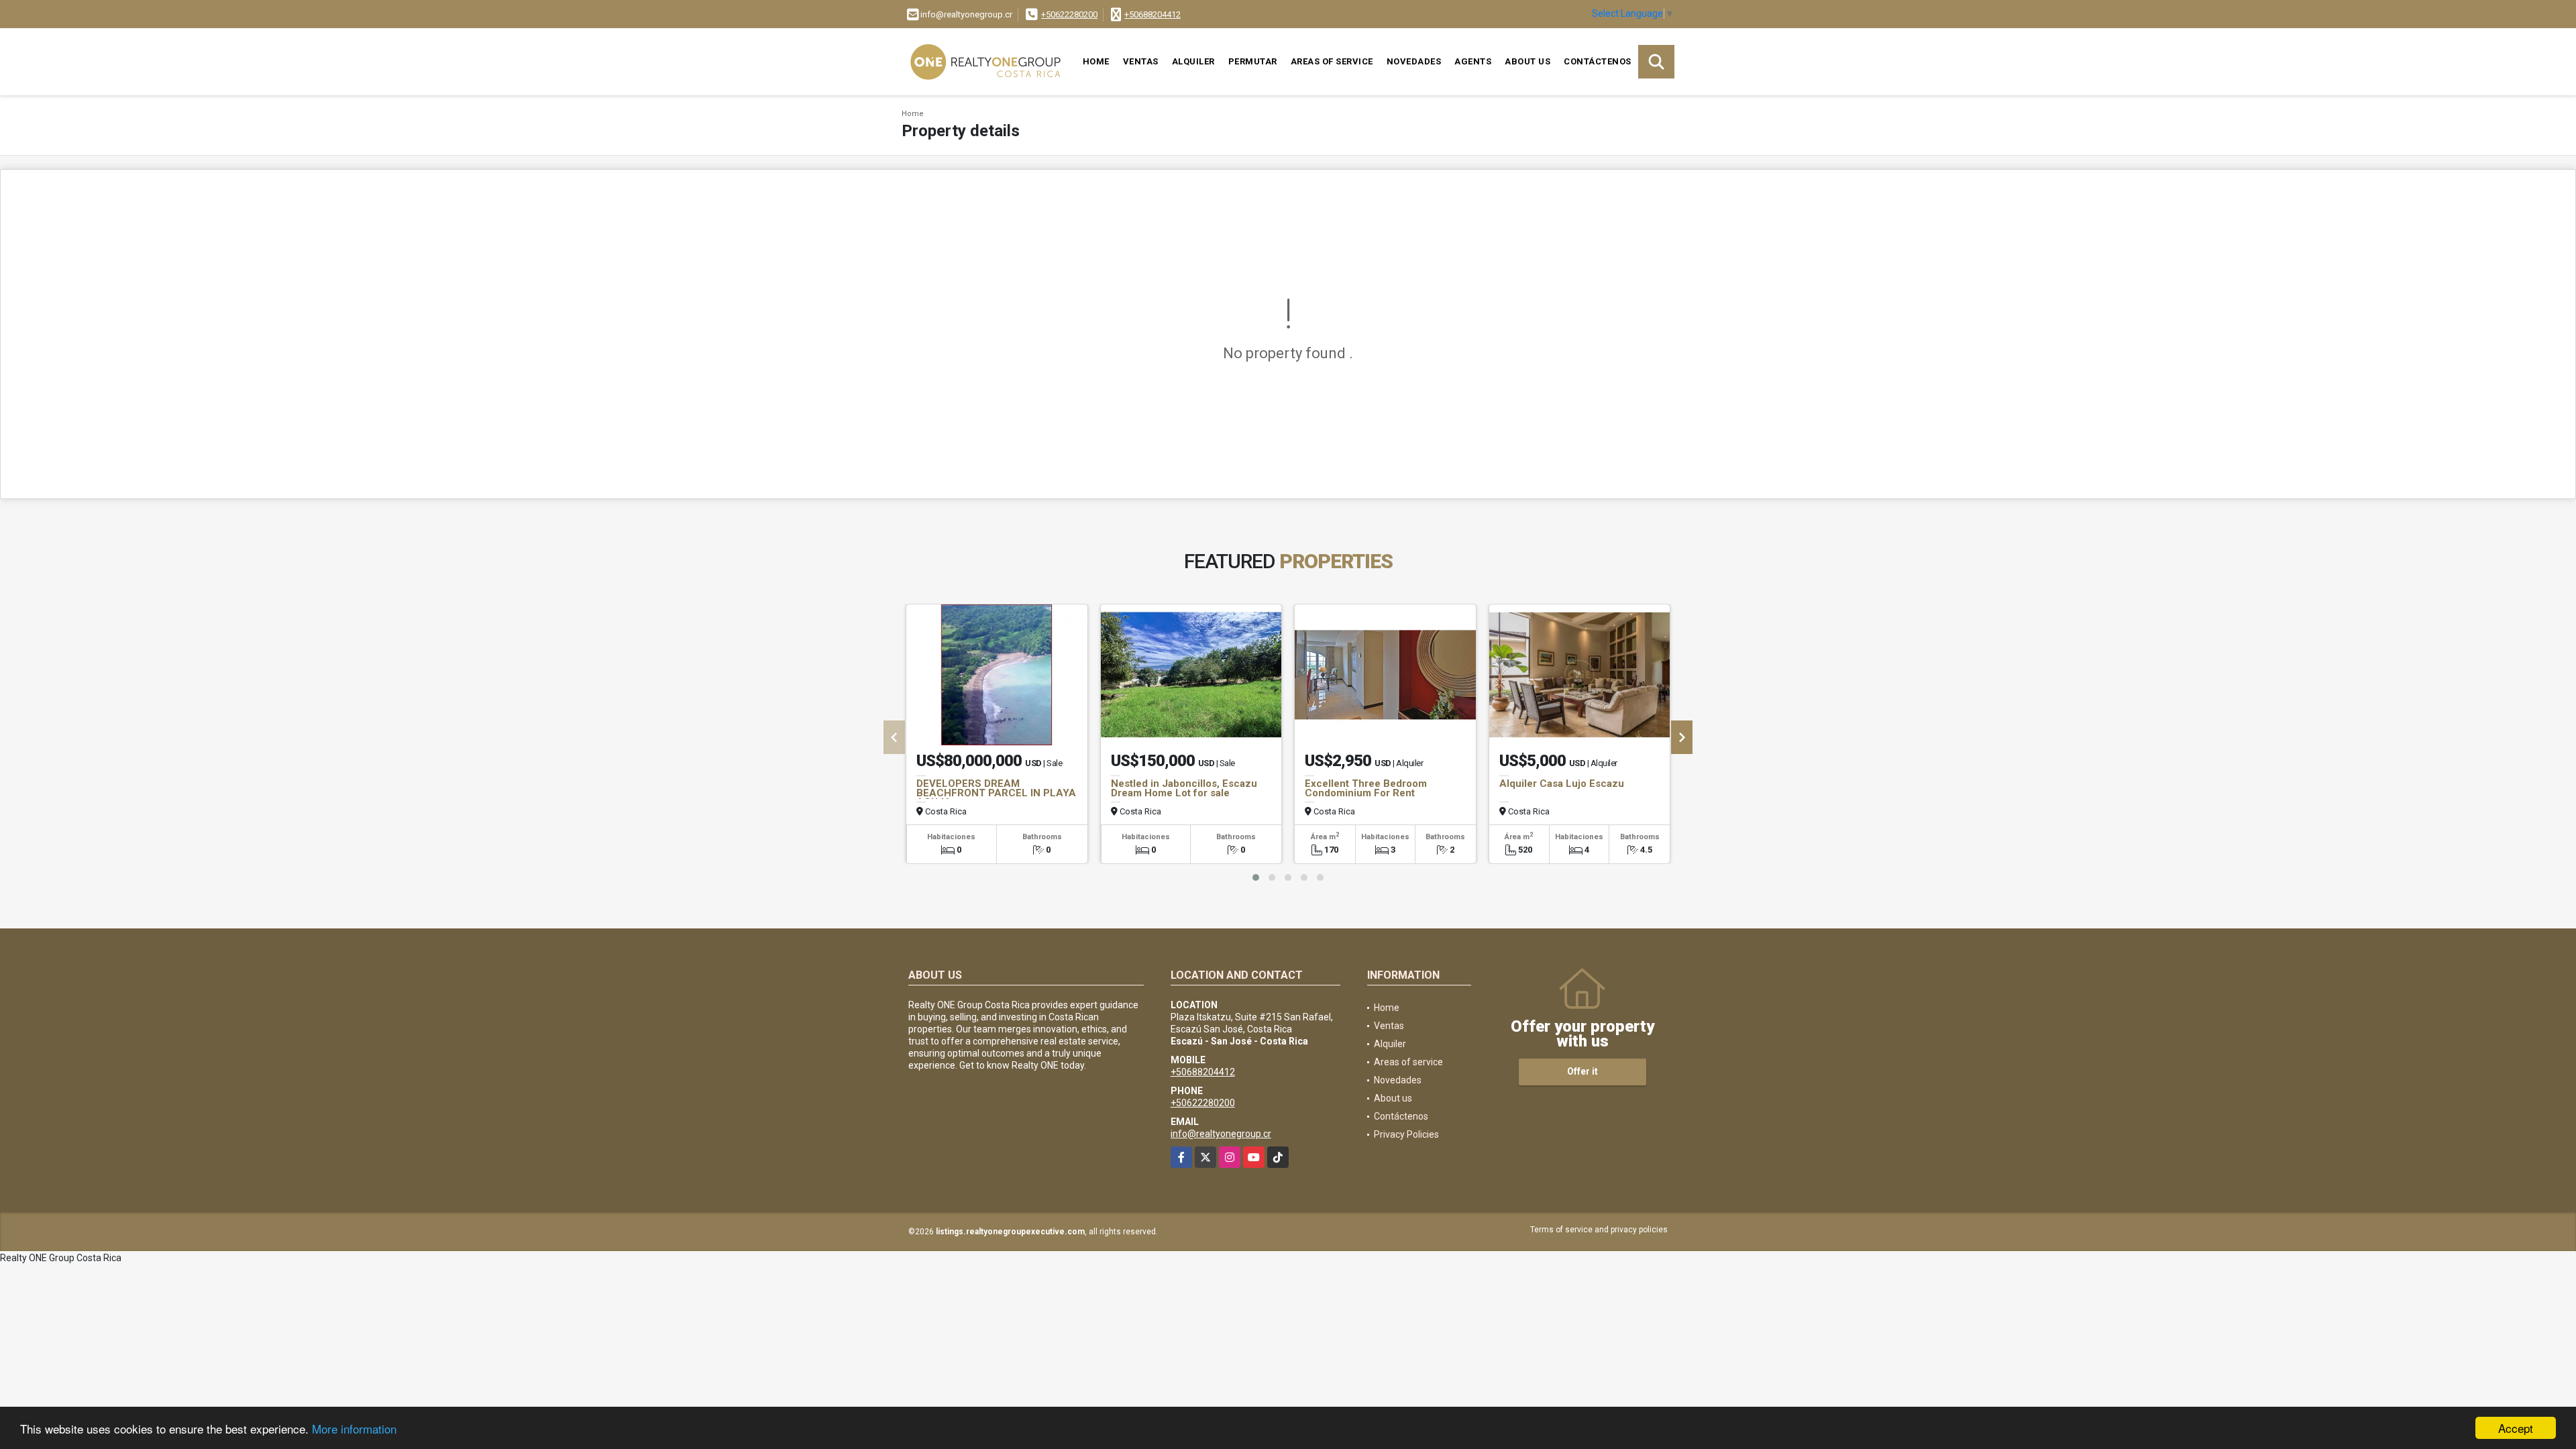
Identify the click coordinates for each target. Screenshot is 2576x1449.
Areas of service (1332, 61)
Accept (2516, 1428)
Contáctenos (1598, 61)
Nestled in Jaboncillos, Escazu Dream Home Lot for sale (1184, 788)
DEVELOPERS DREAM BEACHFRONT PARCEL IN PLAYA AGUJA (996, 793)
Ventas (1141, 61)
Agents (1473, 61)
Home (1096, 61)
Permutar (1253, 61)
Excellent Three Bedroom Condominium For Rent (1366, 788)
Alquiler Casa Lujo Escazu (1562, 784)
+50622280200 (1069, 14)
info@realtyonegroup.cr (1221, 1134)
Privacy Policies (1406, 1134)
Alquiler (1193, 61)
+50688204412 (1152, 14)
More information (354, 1429)
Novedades (1414, 61)
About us (1527, 61)
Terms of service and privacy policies (1599, 1230)
